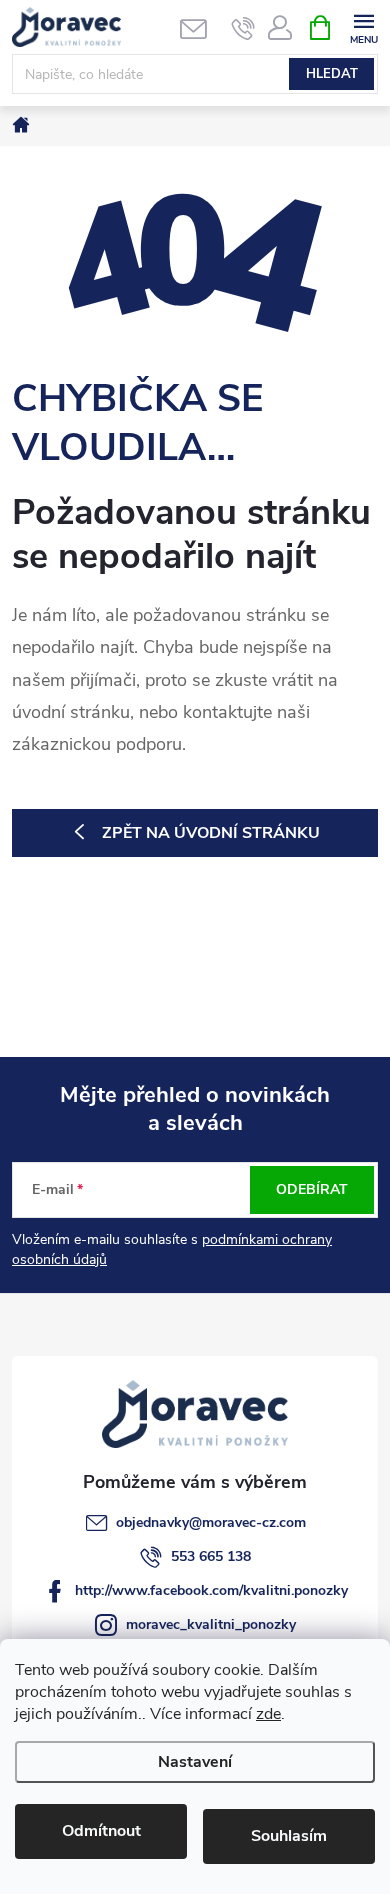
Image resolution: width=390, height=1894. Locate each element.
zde (268, 1714)
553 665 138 (211, 1556)
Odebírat (312, 1189)
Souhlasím (289, 1836)
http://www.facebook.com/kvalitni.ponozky (211, 1590)
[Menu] (363, 26)
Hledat (332, 74)
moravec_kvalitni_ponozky (211, 1624)
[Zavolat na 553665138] (243, 28)
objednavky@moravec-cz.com (211, 1522)
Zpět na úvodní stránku (211, 833)
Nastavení (195, 1762)
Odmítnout (101, 1831)
